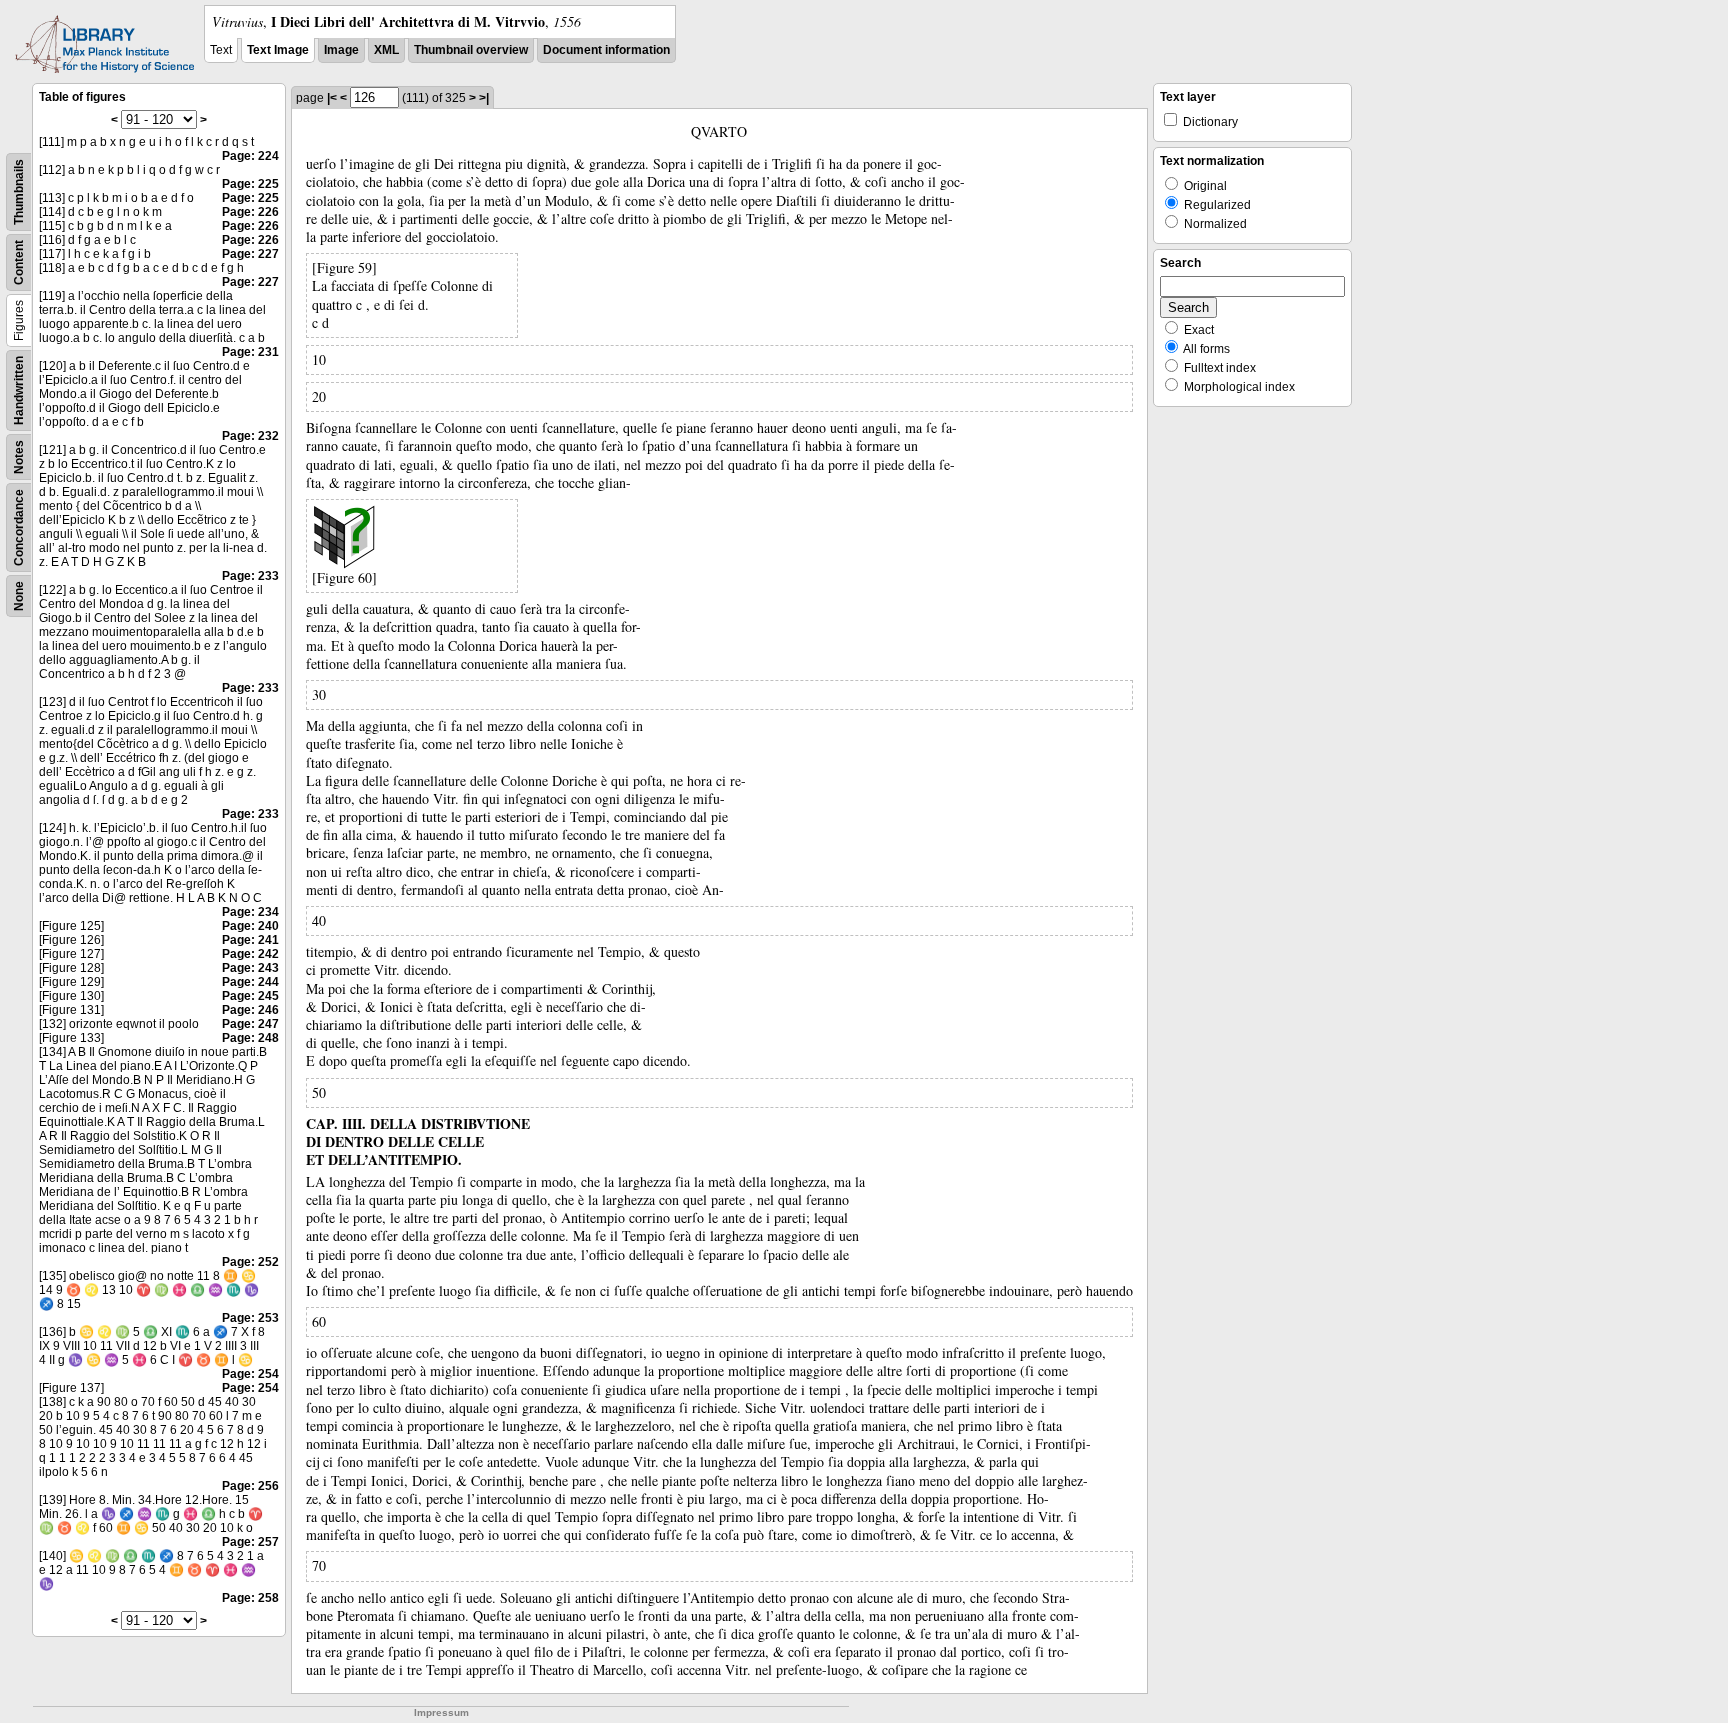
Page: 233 (250, 576)
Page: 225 (250, 184)
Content (19, 262)
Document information (606, 50)
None (19, 596)
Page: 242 (250, 954)
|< (332, 98)
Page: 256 (250, 1486)
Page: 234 (250, 912)
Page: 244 (250, 982)
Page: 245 (250, 996)
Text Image (278, 50)
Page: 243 (250, 968)
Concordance (19, 527)
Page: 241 (250, 940)
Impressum (441, 1712)
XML (386, 50)
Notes (19, 457)
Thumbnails (19, 192)
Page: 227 (250, 254)
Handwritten (19, 390)
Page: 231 (250, 352)
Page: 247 (250, 1024)
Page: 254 (250, 1374)
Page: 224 (250, 156)
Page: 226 (250, 212)
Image (341, 50)
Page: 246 (250, 1010)
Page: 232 (250, 436)
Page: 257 (250, 1542)
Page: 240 (250, 926)
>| (484, 98)
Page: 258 (250, 1598)
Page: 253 (250, 1318)
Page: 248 (250, 1038)
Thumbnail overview (471, 50)
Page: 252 (250, 1262)
